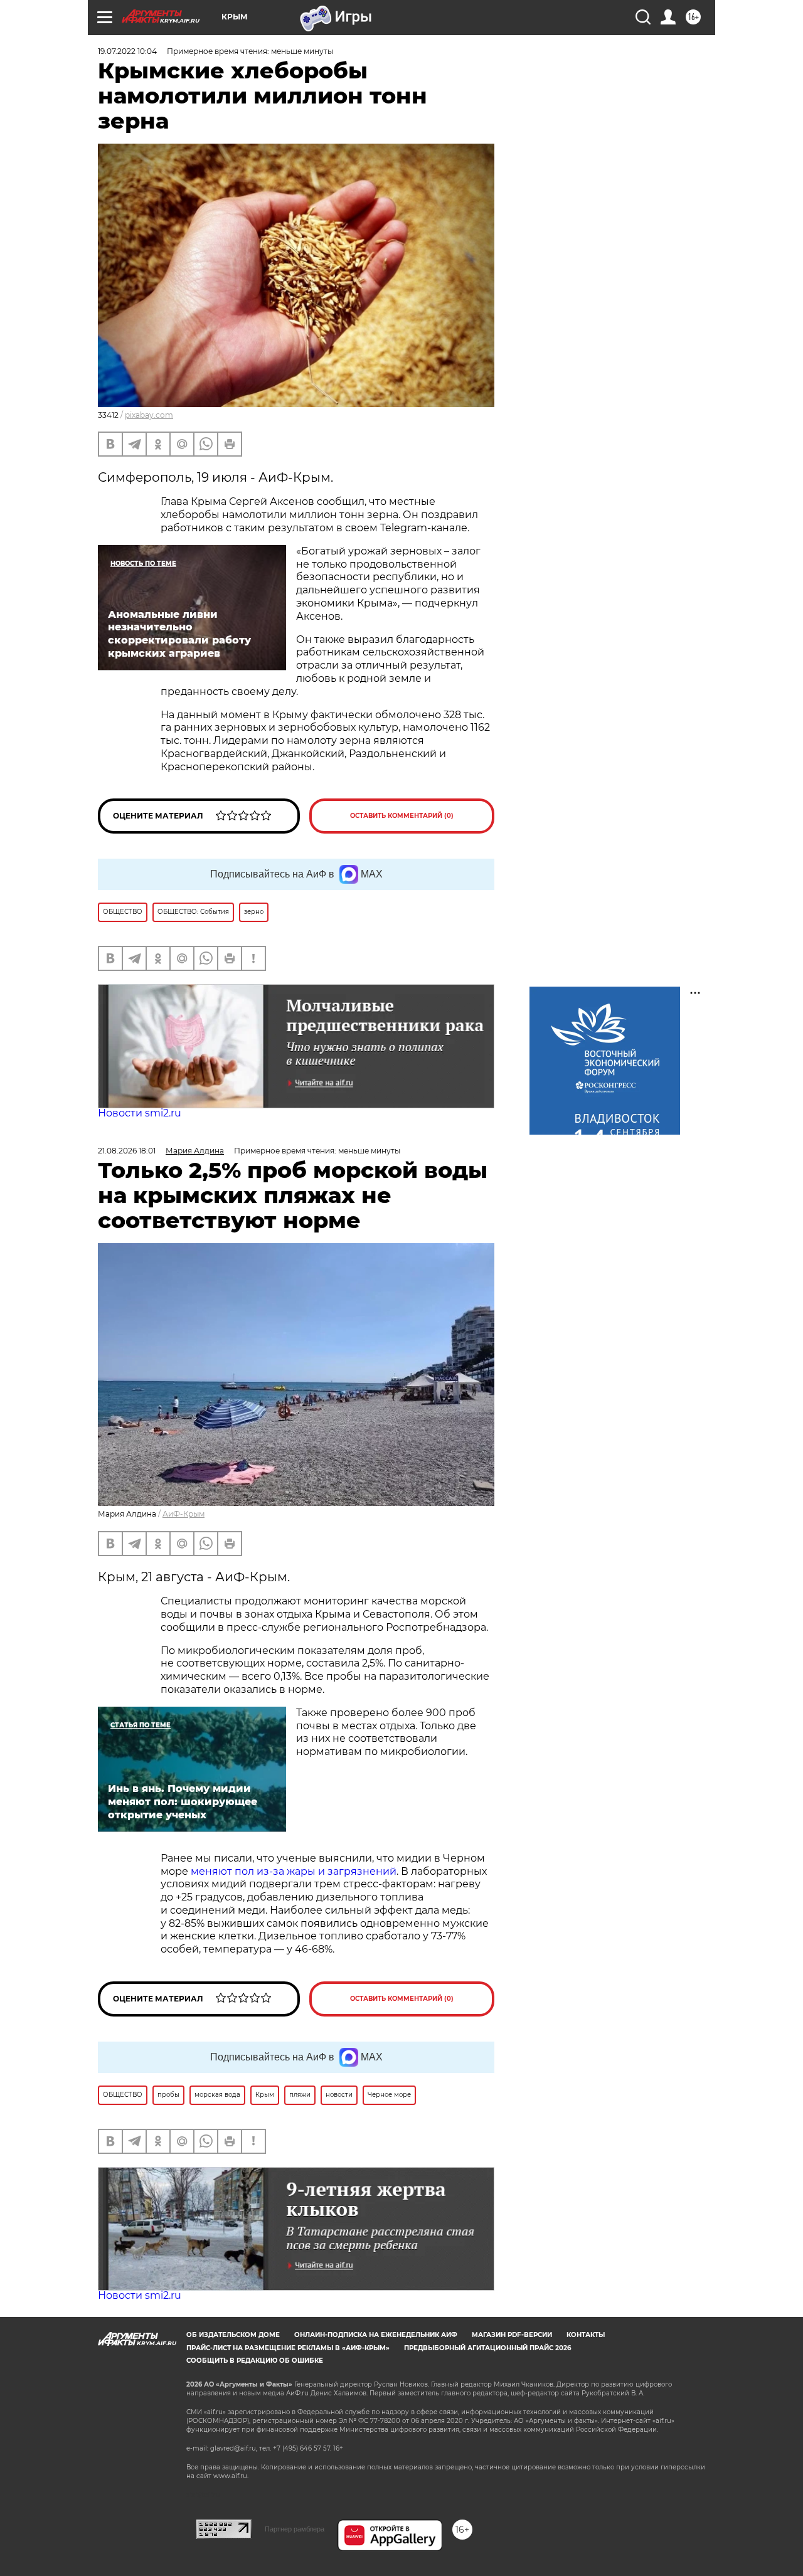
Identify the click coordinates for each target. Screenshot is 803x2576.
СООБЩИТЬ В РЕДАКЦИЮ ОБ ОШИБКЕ (255, 2361)
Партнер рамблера (295, 2529)
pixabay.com (149, 415)
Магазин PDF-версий (512, 2335)
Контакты (586, 2335)
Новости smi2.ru (140, 1113)
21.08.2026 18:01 (127, 1151)
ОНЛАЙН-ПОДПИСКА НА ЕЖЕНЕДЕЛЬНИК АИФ (376, 2335)
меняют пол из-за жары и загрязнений (294, 1871)
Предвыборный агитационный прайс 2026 (487, 2348)
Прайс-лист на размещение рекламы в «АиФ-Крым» (288, 2348)
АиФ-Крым (183, 1514)
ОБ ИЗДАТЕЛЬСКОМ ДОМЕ (233, 2335)
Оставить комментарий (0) (402, 816)
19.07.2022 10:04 (127, 51)
